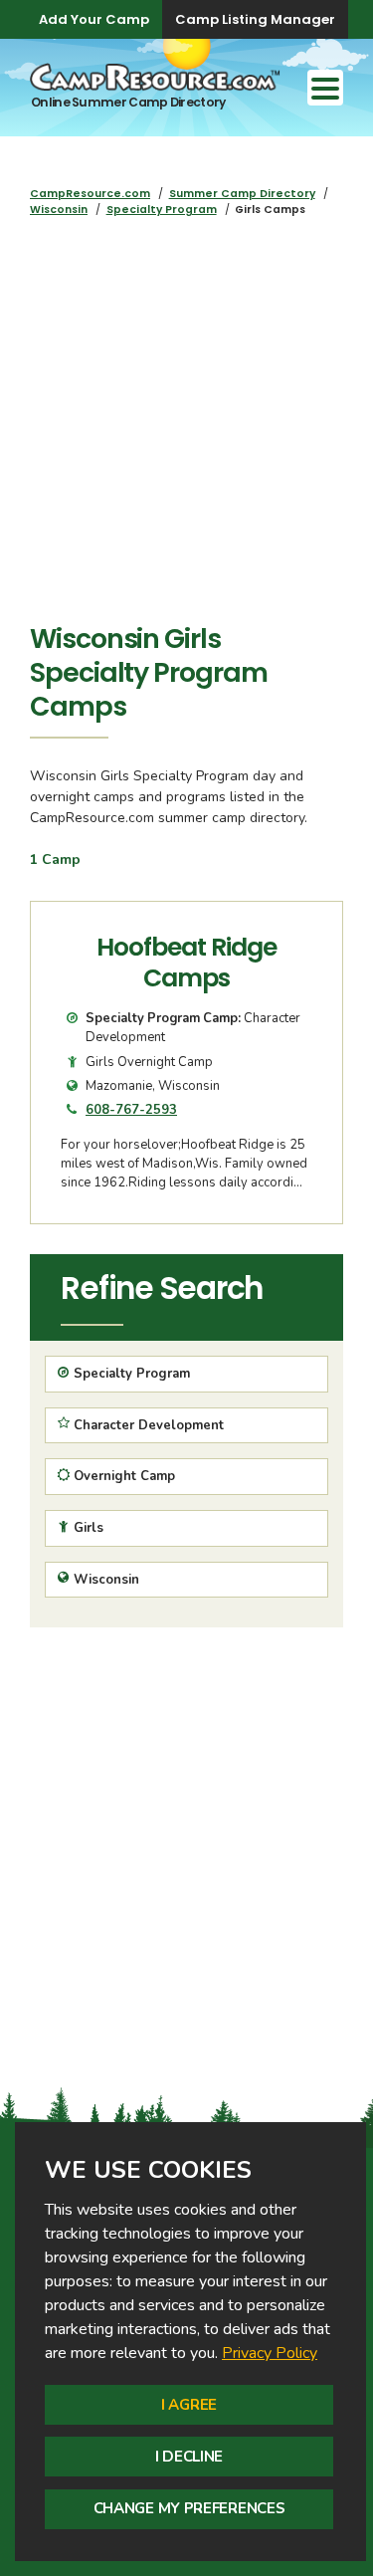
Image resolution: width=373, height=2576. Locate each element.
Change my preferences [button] (189, 2508)
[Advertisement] (186, 426)
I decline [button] (189, 2457)
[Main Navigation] (325, 88)
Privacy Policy (270, 2353)
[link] (270, 2353)
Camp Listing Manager (255, 19)
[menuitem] (90, 194)
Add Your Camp (94, 19)
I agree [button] (189, 2405)
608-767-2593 (131, 1110)
